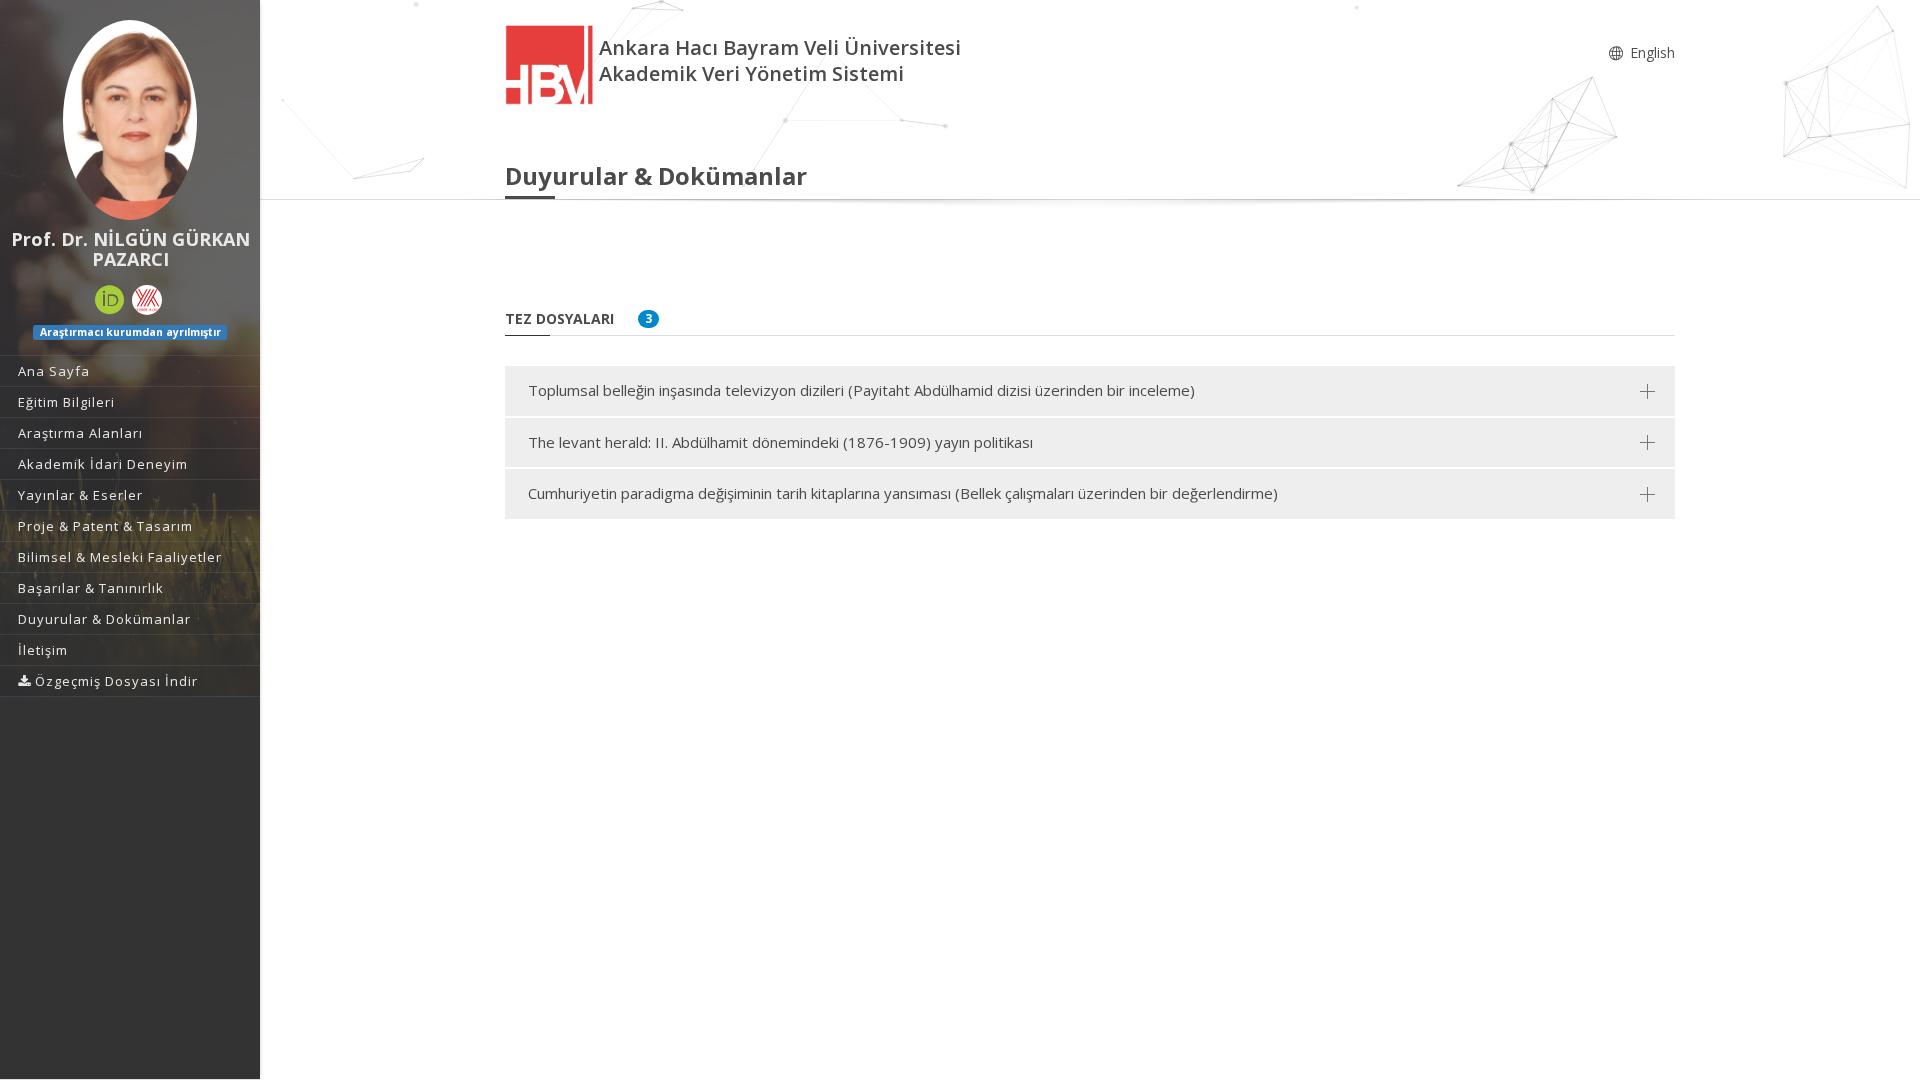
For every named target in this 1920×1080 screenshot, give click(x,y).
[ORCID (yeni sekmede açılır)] (110, 300)
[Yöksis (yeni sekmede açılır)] (147, 300)
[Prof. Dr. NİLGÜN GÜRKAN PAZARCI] (130, 120)
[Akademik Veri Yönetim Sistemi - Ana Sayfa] (552, 63)
